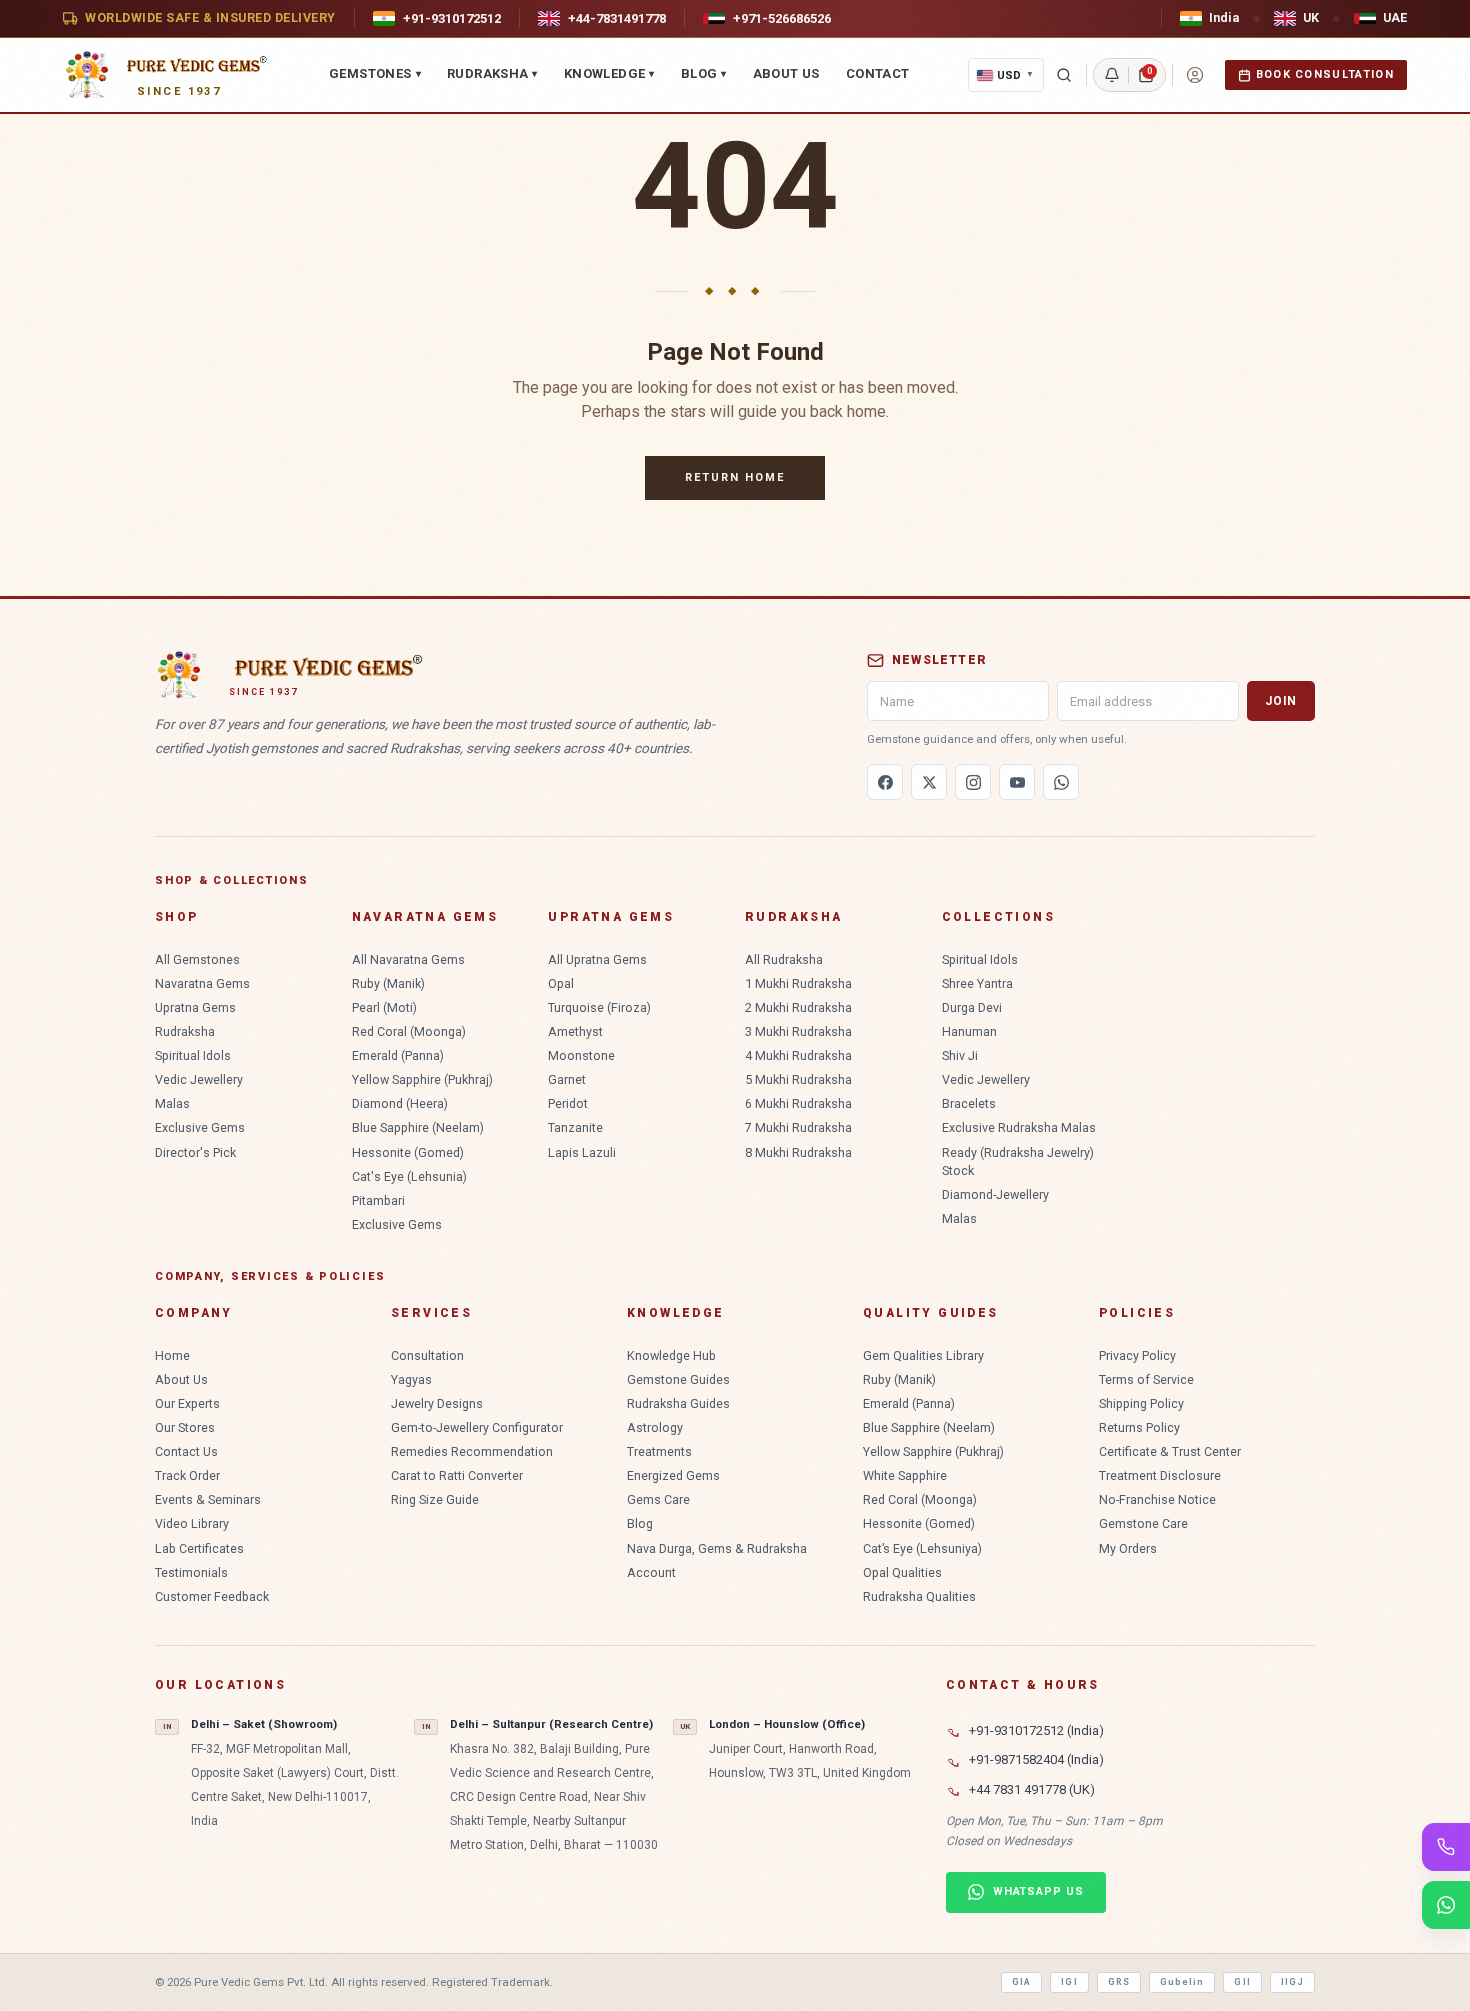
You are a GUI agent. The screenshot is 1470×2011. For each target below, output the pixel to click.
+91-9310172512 (452, 18)
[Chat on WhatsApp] (1446, 1905)
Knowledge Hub (671, 1355)
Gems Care (658, 1499)
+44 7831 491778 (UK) (1032, 1789)
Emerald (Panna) (398, 1055)
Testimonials (191, 1572)
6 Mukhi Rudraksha (798, 1103)
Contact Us (186, 1451)
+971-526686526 (782, 18)
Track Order (187, 1475)
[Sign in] (1195, 75)
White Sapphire (905, 1475)
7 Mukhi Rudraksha (798, 1127)
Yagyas (411, 1379)
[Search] (1064, 75)
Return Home (735, 477)
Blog (704, 73)
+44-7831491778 (617, 18)
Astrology (655, 1427)
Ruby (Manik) (388, 983)
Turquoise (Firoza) (599, 1007)
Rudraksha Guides (678, 1403)
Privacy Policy (1137, 1355)
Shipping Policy (1141, 1403)
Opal (561, 983)
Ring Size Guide (435, 1499)
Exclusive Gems (200, 1127)
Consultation (427, 1355)
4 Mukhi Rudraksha (798, 1055)
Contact (878, 73)
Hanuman (969, 1031)
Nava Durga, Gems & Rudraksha (717, 1548)
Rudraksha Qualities (919, 1596)
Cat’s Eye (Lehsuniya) (922, 1548)
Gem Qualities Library (923, 1355)
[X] (929, 782)
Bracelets (969, 1103)
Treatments (659, 1451)
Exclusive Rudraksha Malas (1019, 1127)
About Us (786, 73)
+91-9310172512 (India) (1036, 1730)
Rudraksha (492, 73)
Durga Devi (972, 1007)
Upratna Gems (195, 1007)
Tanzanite (575, 1127)
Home (172, 1355)
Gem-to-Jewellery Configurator (477, 1427)
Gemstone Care (1143, 1523)
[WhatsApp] (1061, 782)
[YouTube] (1017, 782)
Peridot (568, 1103)
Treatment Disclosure (1160, 1475)
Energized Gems (673, 1475)
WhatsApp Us (1038, 1891)
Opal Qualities (902, 1572)
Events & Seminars (208, 1499)
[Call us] (1446, 1847)
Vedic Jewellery (199, 1079)
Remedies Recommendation (472, 1451)
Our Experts (187, 1403)
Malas (172, 1103)
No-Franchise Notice (1157, 1499)
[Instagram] (973, 782)
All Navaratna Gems (408, 959)
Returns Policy (1139, 1427)
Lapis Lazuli (582, 1152)
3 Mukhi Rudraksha (798, 1031)
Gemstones (375, 73)
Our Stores (185, 1427)
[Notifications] (1112, 75)
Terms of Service (1146, 1379)
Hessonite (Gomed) (408, 1152)
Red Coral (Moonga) (409, 1031)
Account (651, 1572)
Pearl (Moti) (384, 1007)
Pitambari (378, 1200)
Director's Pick (195, 1152)
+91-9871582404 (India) (1036, 1759)
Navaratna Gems (202, 983)
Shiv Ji (960, 1055)
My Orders (1128, 1548)
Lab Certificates (199, 1548)
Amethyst (575, 1031)
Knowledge (609, 73)
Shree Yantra (977, 983)
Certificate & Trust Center (1170, 1451)
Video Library (192, 1523)
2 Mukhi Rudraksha (798, 1007)
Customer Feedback (212, 1596)
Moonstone (581, 1055)
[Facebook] (885, 782)
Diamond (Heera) (400, 1103)
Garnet (567, 1079)
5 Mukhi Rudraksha (798, 1079)
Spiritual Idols (193, 1055)
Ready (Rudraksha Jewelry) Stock (1018, 1161)
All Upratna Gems (597, 959)
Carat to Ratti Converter (457, 1475)
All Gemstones (197, 959)
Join (1281, 701)
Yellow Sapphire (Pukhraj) (422, 1079)
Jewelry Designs (437, 1403)
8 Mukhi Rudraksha (798, 1152)
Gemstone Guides (678, 1379)
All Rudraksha (784, 959)
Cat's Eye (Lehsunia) (409, 1176)
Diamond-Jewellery (995, 1194)
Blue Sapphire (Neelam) (418, 1127)
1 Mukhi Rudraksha (798, 983)
